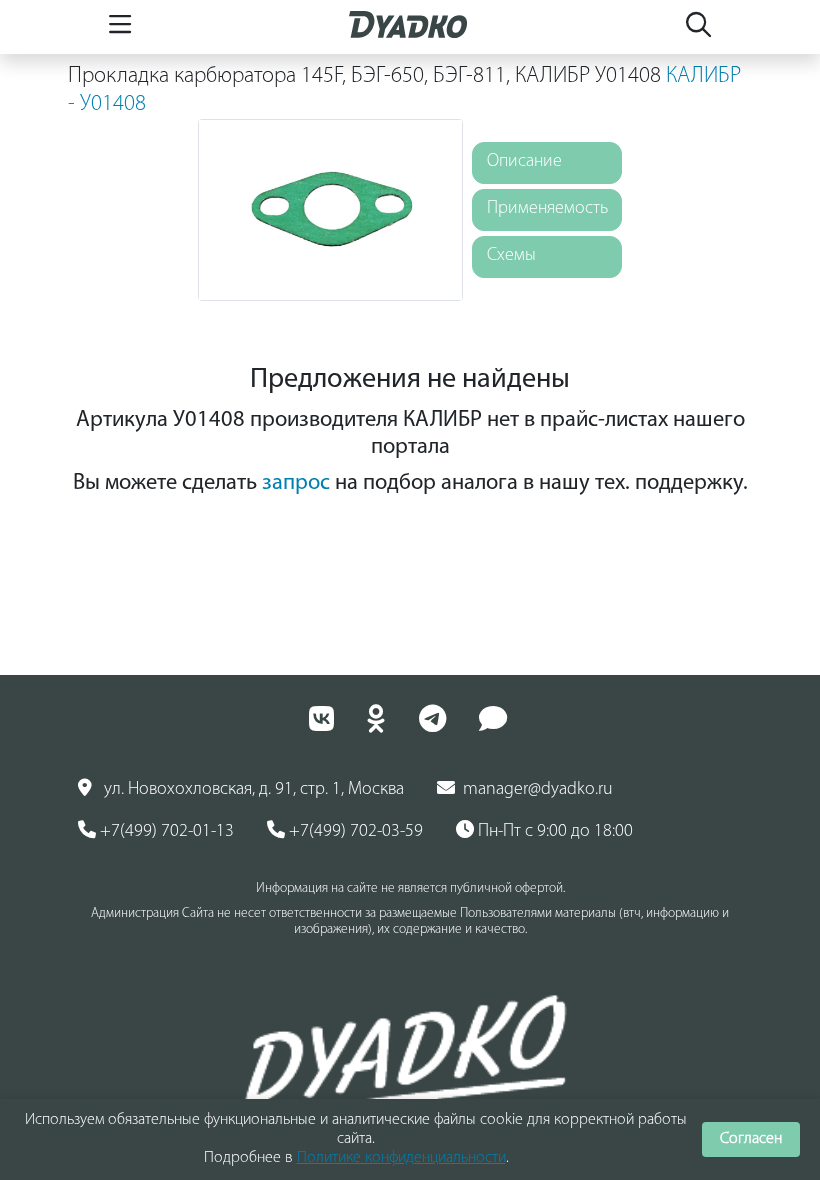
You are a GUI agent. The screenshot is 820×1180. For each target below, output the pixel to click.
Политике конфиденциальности (401, 1158)
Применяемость (547, 209)
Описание (524, 162)
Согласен (751, 1139)
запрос (296, 483)
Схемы (511, 256)
